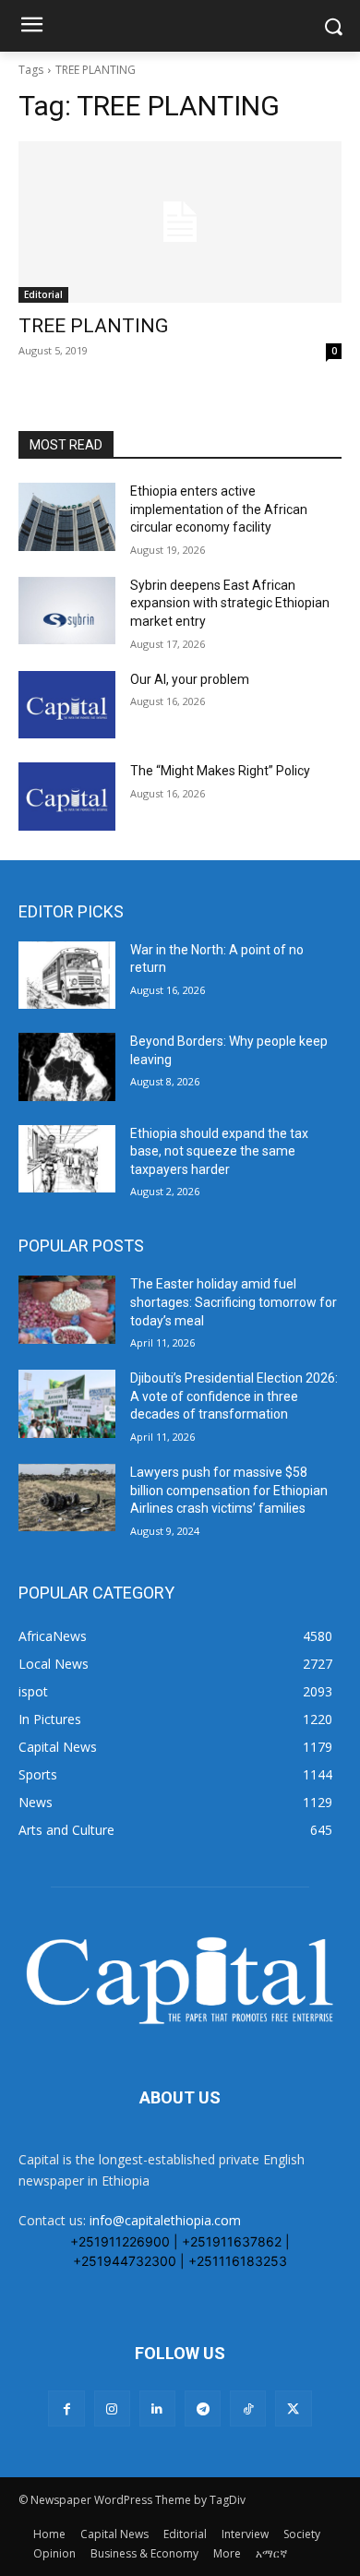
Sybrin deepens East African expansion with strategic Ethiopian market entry (230, 603)
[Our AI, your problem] (67, 705)
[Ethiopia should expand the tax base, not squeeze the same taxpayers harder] (67, 1159)
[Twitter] (293, 2408)
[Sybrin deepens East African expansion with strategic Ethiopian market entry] (67, 611)
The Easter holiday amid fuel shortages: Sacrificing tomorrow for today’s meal (234, 1302)
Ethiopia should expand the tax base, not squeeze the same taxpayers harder (219, 1151)
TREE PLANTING (93, 326)
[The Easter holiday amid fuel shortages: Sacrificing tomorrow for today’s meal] (67, 1310)
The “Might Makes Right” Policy (222, 771)
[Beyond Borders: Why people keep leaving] (67, 1067)
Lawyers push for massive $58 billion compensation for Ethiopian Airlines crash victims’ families (229, 1490)
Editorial (43, 294)
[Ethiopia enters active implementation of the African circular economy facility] (67, 517)
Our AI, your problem (190, 679)
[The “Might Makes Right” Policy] (67, 797)
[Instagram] (112, 2408)
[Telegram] (203, 2408)
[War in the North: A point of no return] (67, 976)
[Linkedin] (157, 2408)
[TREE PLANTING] (180, 222)
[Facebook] (66, 2408)
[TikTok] (248, 2408)
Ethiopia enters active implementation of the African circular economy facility (219, 509)
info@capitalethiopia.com (165, 2220)
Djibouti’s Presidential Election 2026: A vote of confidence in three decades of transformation (234, 1396)
